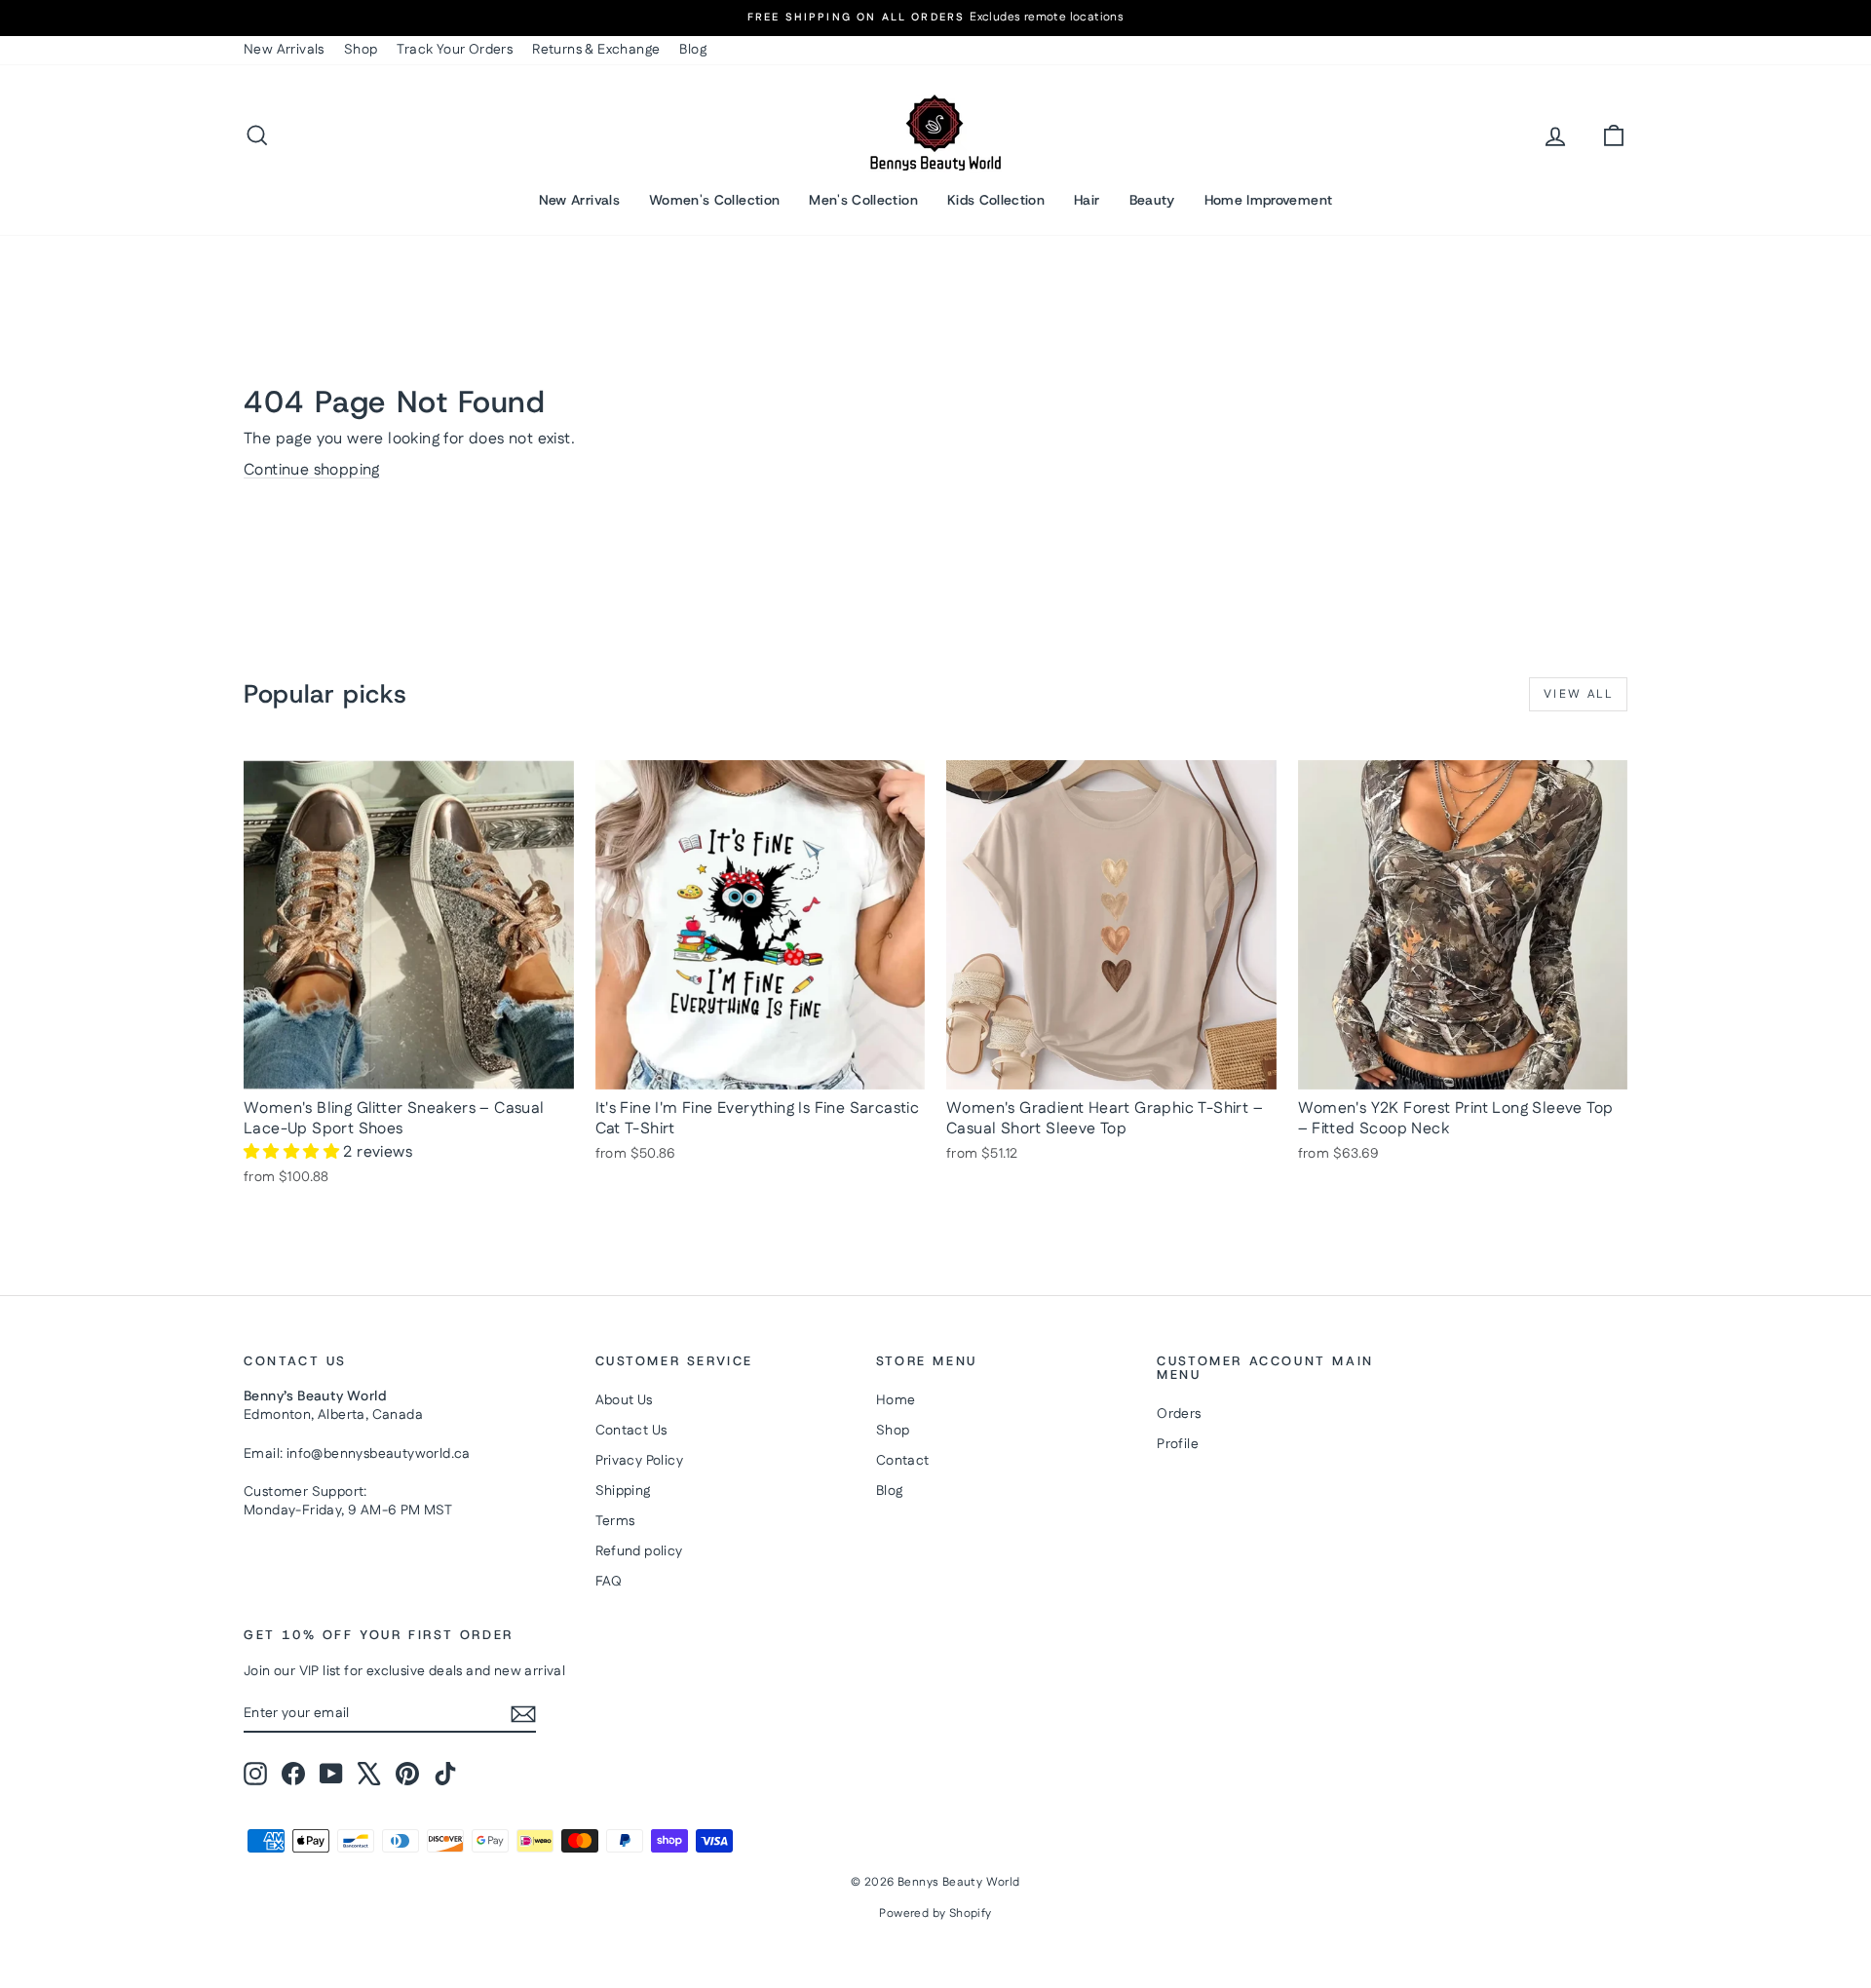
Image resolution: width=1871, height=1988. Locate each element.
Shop (361, 50)
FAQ (609, 1582)
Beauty (1152, 200)
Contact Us (631, 1431)
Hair (1087, 200)
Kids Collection (996, 200)
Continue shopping (312, 470)
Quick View (409, 1069)
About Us (624, 1400)
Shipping (623, 1491)
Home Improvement (1269, 200)
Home (896, 1400)
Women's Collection (714, 200)
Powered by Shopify (935, 1913)
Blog (693, 50)
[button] (293, 1152)
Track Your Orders (455, 50)
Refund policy (639, 1551)
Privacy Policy (640, 1461)
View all (1578, 694)
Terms (615, 1521)
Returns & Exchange (596, 50)
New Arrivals (284, 50)
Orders (1179, 1414)
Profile (1178, 1444)
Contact (903, 1461)
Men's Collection (863, 200)
